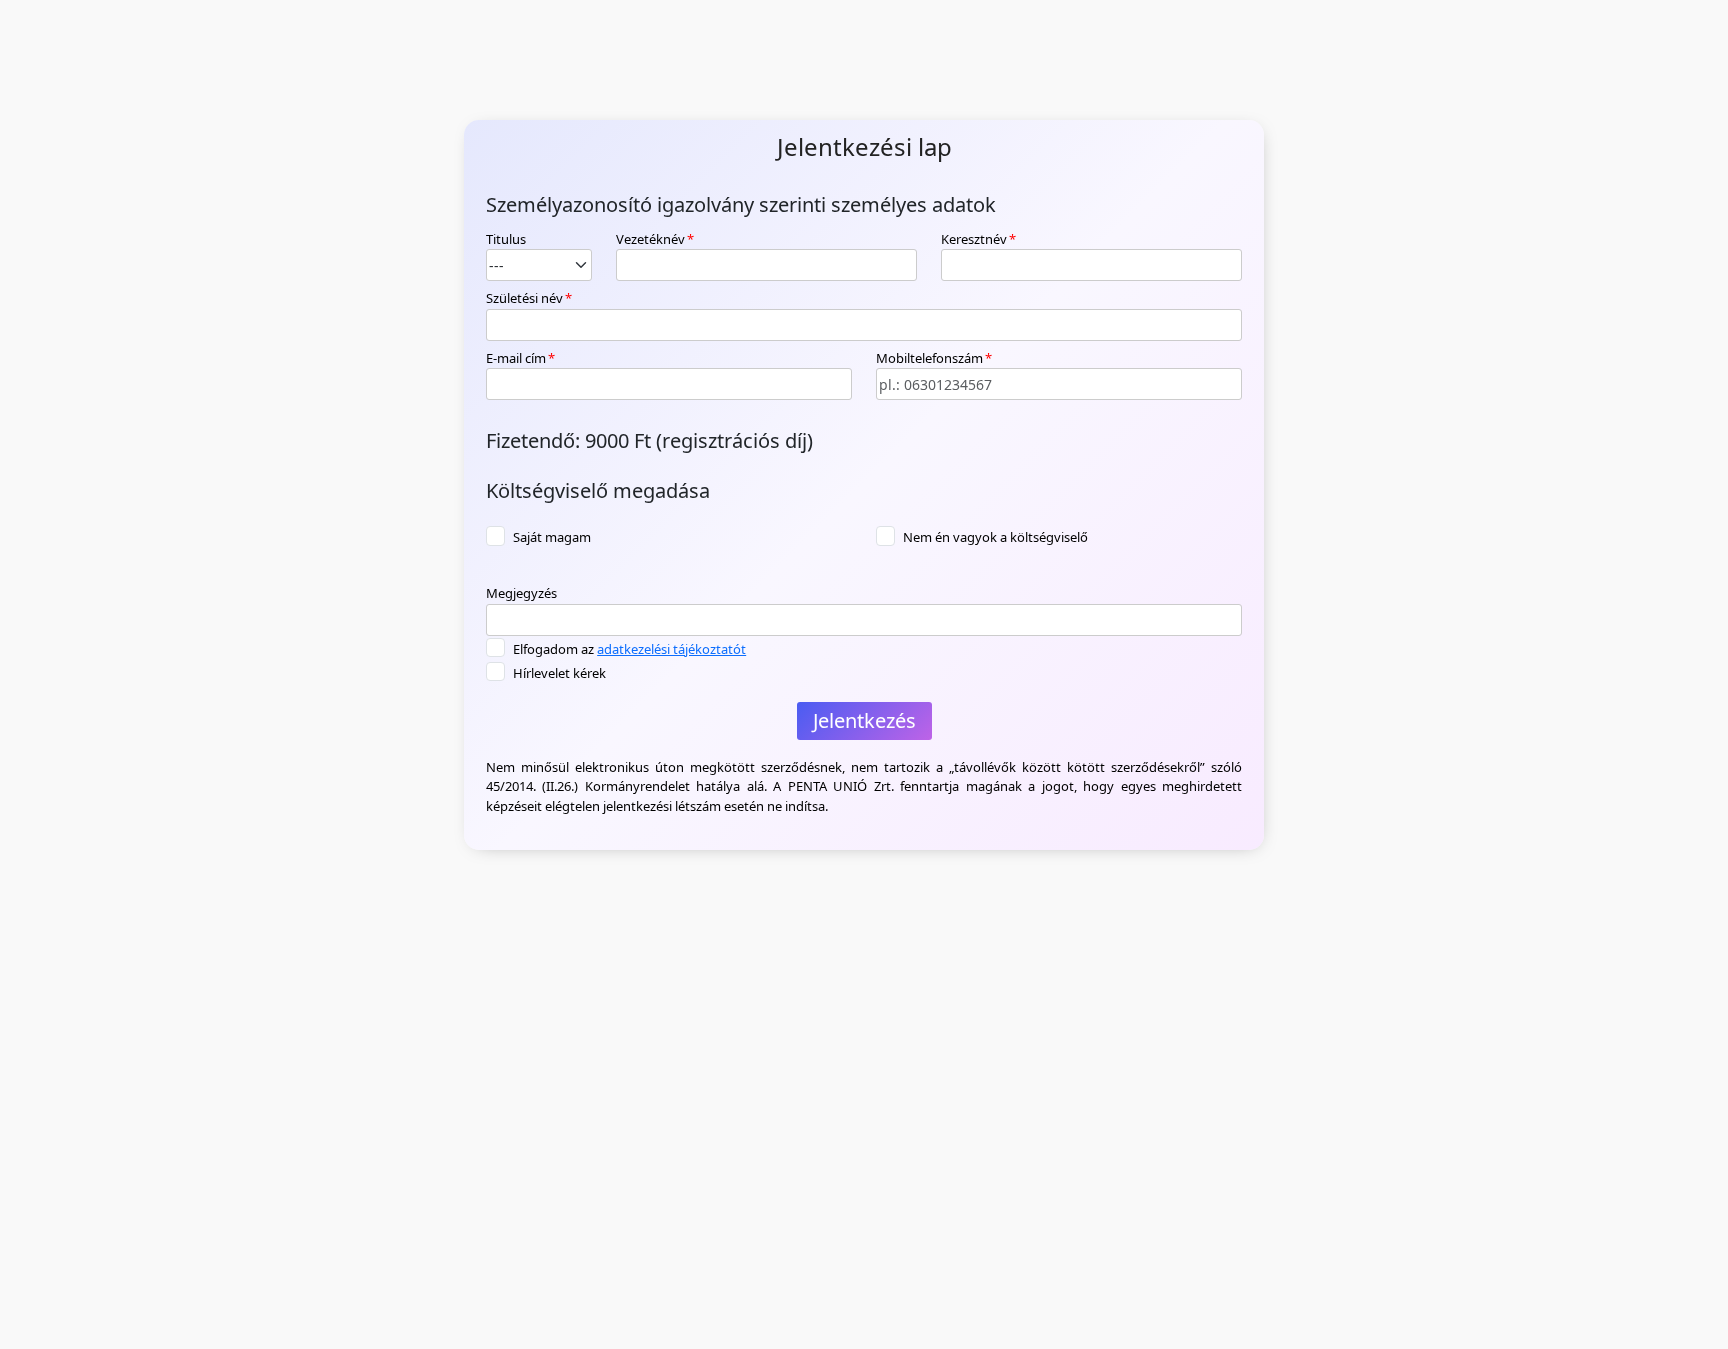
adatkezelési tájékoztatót (671, 649)
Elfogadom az (629, 649)
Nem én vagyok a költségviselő (995, 537)
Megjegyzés (521, 593)
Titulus (506, 239)
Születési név (529, 298)
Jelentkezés (864, 720)
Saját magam (552, 537)
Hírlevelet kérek (559, 673)
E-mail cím (520, 358)
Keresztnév (978, 239)
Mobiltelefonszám (934, 358)
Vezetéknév (655, 239)
